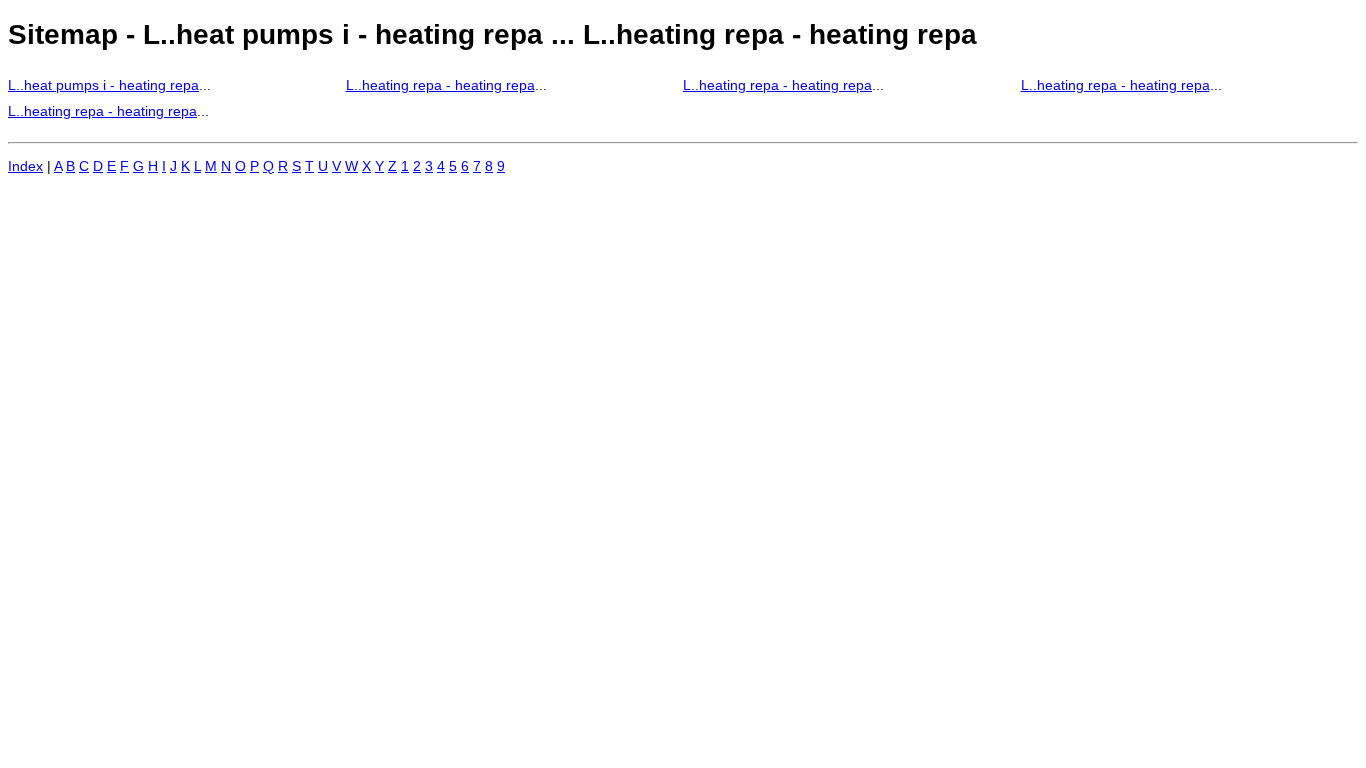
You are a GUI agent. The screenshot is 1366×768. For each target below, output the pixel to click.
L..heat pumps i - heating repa (103, 85)
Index (25, 166)
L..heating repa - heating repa (440, 85)
